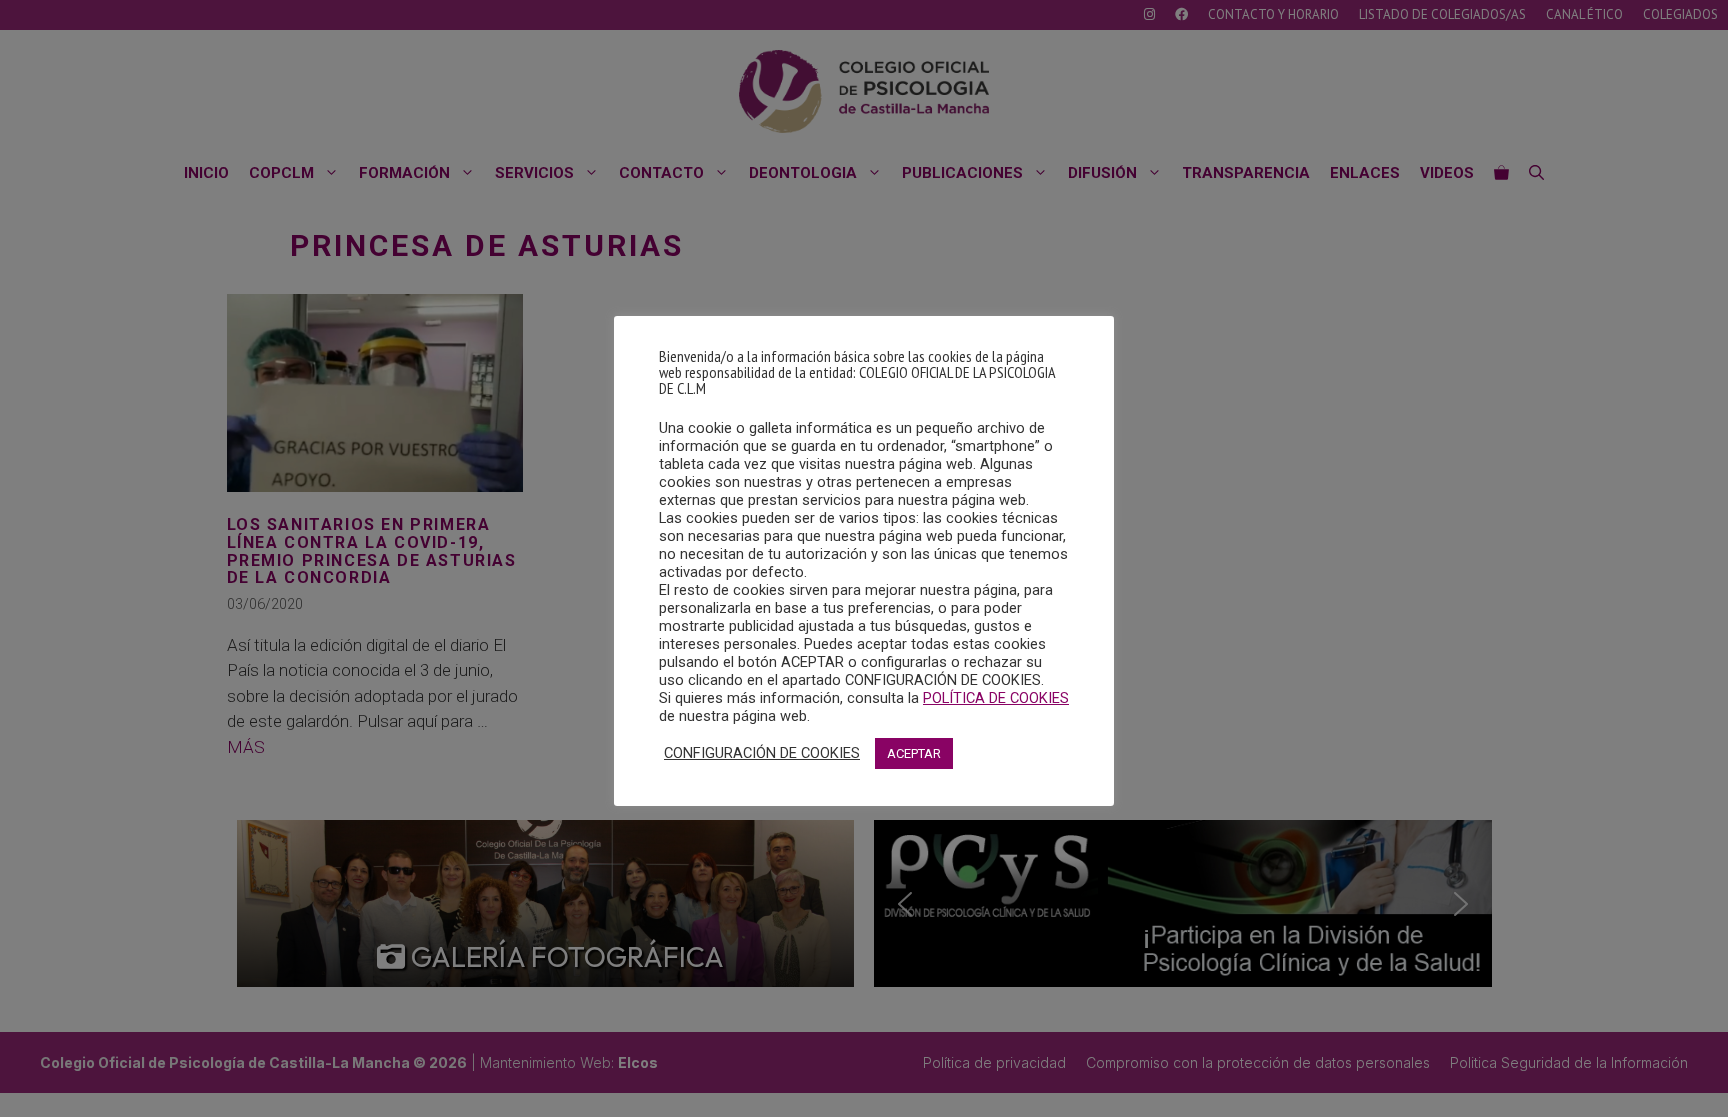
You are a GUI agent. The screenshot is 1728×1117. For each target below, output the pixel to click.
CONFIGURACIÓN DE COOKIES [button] (762, 753)
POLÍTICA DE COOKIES (996, 698)
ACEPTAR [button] (914, 753)
